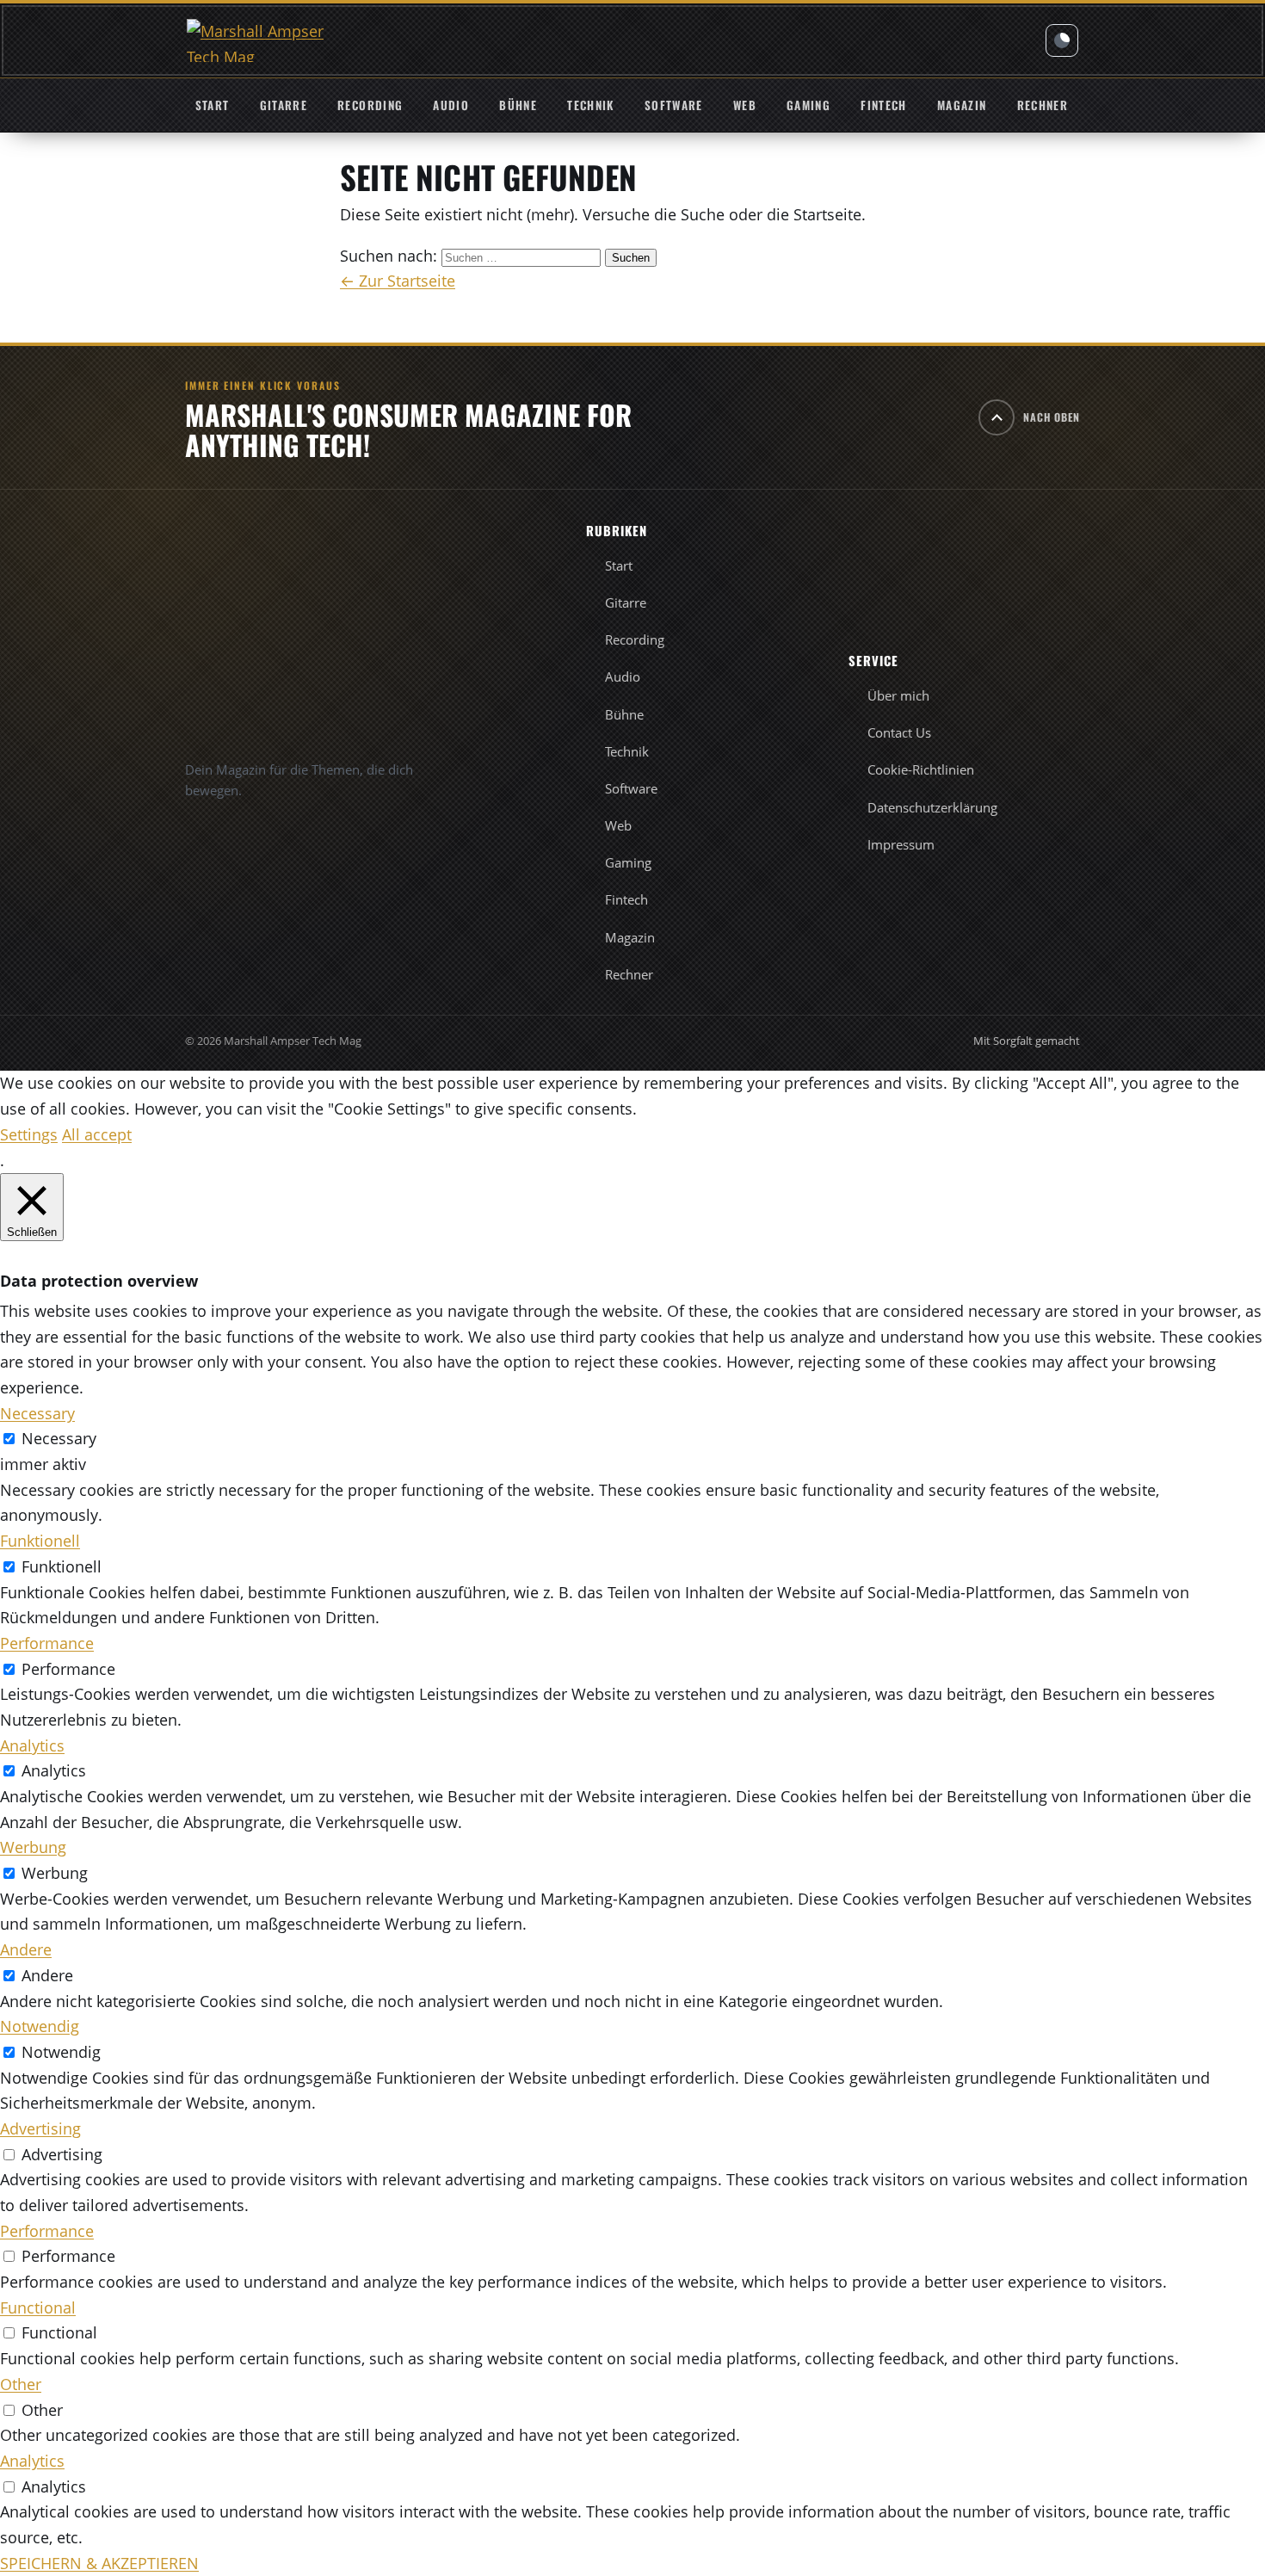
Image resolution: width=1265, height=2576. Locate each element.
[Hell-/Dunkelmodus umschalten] (1062, 40)
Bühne (518, 105)
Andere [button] (26, 1949)
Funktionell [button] (40, 1541)
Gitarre (284, 105)
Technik (590, 105)
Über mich (898, 695)
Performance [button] (47, 1643)
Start (213, 105)
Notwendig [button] (40, 2026)
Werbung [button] (33, 1847)
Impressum (901, 844)
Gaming (808, 105)
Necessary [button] (37, 1413)
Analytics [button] (32, 1745)
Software (674, 105)
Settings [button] (29, 1134)
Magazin (962, 105)
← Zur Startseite (398, 281)
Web (745, 105)
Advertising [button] (40, 2128)
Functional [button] (38, 2307)
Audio (451, 105)
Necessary (59, 1438)
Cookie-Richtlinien (921, 769)
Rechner (1043, 105)
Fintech (883, 105)
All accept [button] (97, 1134)
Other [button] (21, 2384)
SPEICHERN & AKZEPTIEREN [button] (99, 2563)
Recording (370, 105)
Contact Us (899, 732)
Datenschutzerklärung (932, 807)
